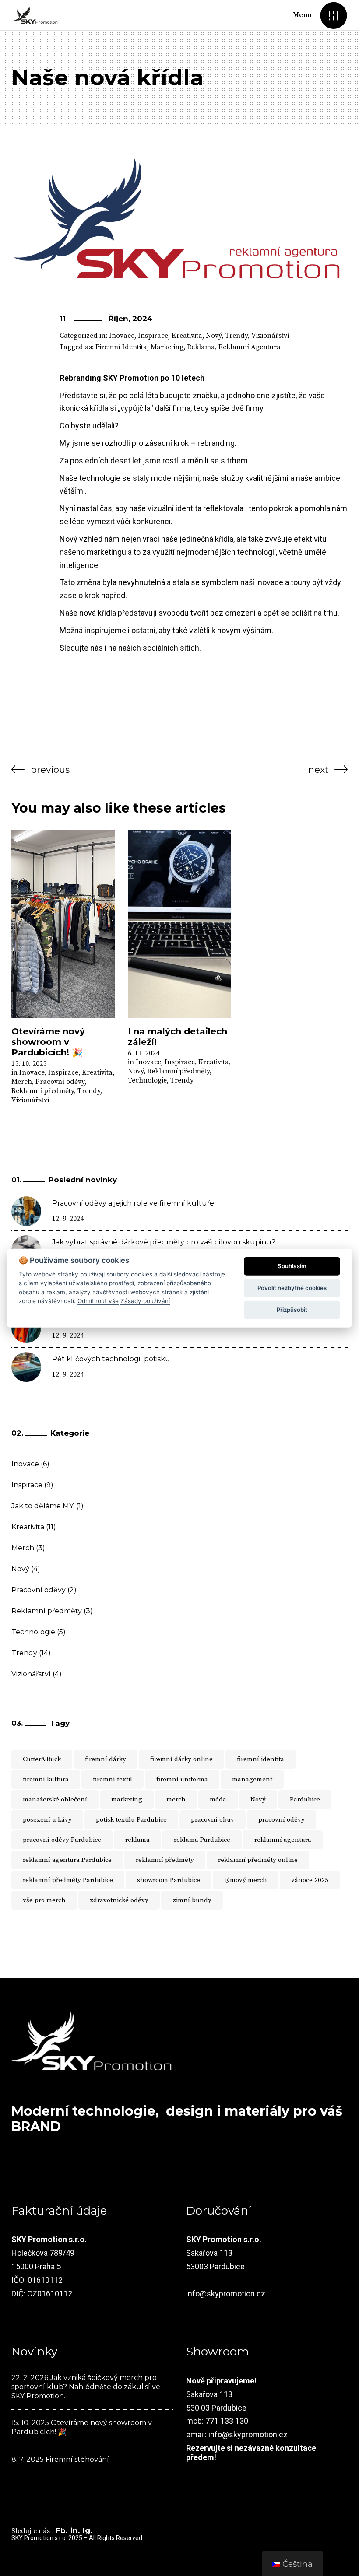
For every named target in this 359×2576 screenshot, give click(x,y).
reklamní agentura (250, 347)
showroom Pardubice (169, 1880)
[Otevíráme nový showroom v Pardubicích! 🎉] (63, 924)
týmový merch (246, 1880)
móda (218, 1800)
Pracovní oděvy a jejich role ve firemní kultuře (133, 1203)
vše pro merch (44, 1900)
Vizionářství (270, 336)
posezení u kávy (47, 1820)
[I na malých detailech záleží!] (179, 924)
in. (75, 2530)
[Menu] (333, 15)
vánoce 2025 (310, 1880)
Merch (22, 1082)
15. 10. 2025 (29, 1064)
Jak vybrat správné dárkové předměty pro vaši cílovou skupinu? (164, 1242)
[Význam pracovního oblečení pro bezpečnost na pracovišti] (26, 1328)
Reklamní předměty (43, 1091)
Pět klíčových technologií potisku (111, 1359)
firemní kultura (46, 1779)
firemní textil (113, 1779)
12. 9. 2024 (68, 1219)
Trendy (236, 336)
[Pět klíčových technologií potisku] (26, 1367)
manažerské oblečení (55, 1800)
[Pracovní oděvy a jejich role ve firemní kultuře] (26, 1211)
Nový (214, 336)
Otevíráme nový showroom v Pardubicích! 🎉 (48, 1042)
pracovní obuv (213, 1820)
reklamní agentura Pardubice (67, 1860)
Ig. (87, 2530)
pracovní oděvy (282, 1820)
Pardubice (305, 1800)
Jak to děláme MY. (43, 1506)
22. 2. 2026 (30, 2378)
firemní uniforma (182, 1779)
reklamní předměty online (258, 1860)
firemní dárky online (181, 1759)
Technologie (147, 1080)
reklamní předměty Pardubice (68, 1880)
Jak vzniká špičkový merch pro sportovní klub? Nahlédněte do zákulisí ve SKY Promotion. (86, 2387)
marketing (167, 347)
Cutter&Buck (42, 1759)
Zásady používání (145, 1301)
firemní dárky (106, 1759)
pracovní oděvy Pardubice (62, 1840)
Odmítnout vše (98, 1301)
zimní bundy (192, 1900)
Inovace (122, 336)
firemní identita (121, 347)
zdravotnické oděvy (119, 1900)
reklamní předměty (165, 1860)
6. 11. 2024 (144, 1053)
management (252, 1779)
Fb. (62, 2530)
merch (176, 1800)
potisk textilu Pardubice (131, 1820)
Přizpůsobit (292, 1310)
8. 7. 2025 (28, 2459)
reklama (201, 347)
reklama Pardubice (202, 1840)
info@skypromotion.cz (226, 2294)
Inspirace (153, 336)
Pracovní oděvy (60, 1082)
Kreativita (187, 336)
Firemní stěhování (77, 2459)
